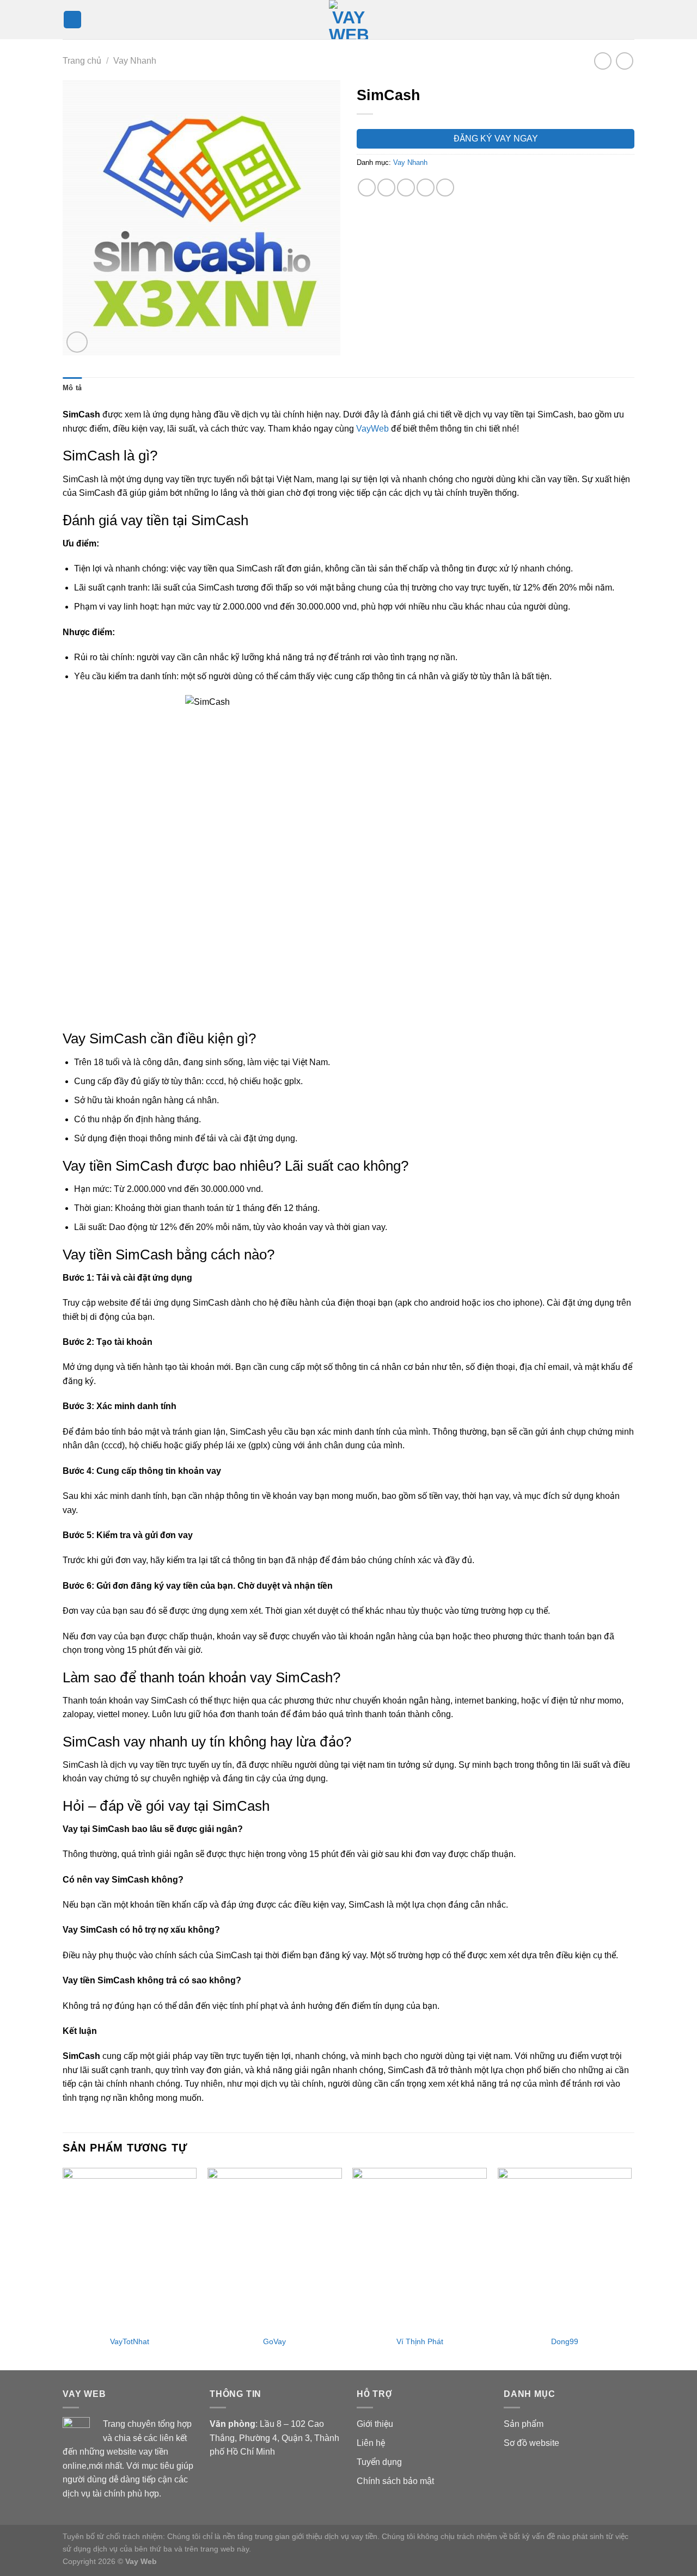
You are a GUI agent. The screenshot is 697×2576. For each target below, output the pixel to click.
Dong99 (565, 2341)
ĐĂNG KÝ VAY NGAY (496, 139)
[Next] (631, 2268)
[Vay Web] (348, 20)
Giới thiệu (375, 2424)
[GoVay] (275, 2248)
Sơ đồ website (531, 2443)
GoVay (274, 2341)
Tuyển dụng (379, 2462)
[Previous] (63, 2268)
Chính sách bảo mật (395, 2481)
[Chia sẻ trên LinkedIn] (445, 187)
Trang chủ (82, 61)
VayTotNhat (130, 2341)
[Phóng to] (77, 342)
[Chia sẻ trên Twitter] (386, 187)
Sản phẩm (524, 2424)
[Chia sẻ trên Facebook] (367, 187)
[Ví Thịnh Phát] (420, 2248)
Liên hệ (371, 2443)
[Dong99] (565, 2248)
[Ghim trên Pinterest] (426, 187)
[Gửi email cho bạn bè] (406, 187)
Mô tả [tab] (72, 388)
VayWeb (372, 429)
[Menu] (72, 20)
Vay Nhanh (135, 61)
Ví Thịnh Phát (420, 2341)
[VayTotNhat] (130, 2248)
